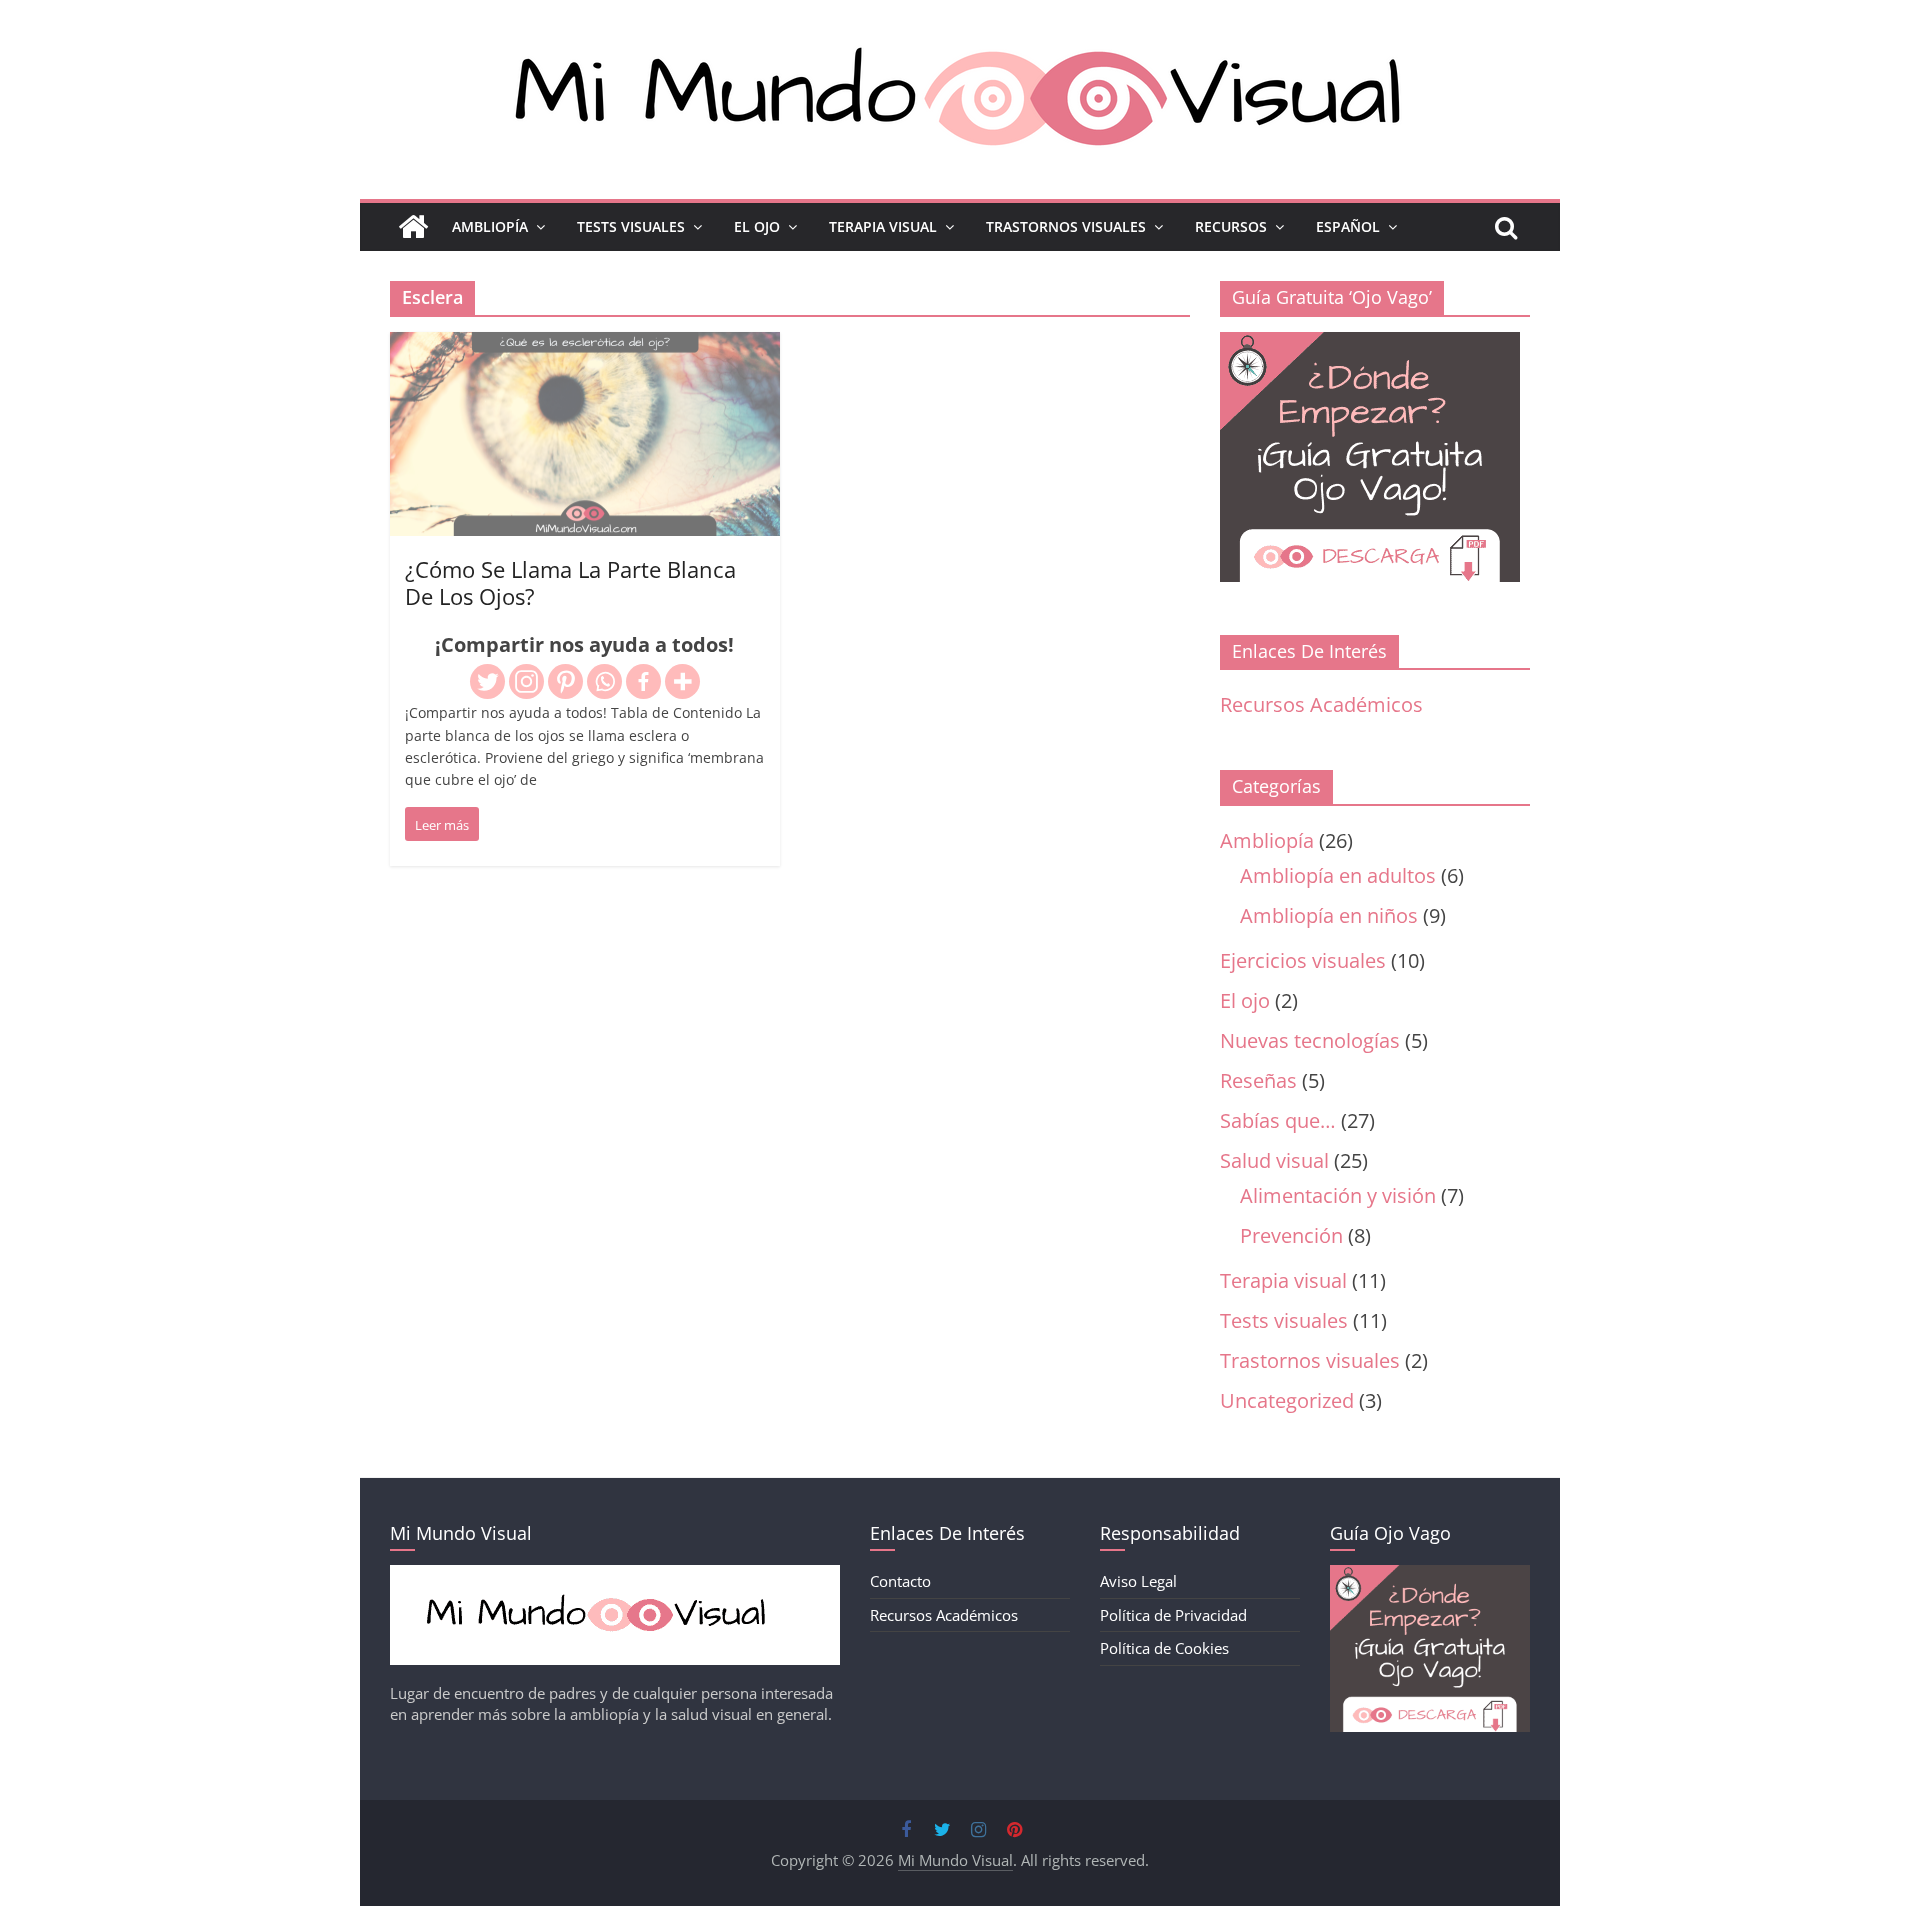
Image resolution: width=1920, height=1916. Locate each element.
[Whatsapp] (604, 681)
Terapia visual (1283, 1280)
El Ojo (757, 226)
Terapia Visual (883, 226)
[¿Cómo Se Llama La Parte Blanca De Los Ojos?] (585, 347)
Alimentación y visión (1338, 1195)
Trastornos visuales (1310, 1360)
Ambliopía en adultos (1338, 875)
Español (1348, 226)
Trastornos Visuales (1066, 226)
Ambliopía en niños (1329, 915)
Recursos (1231, 226)
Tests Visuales (631, 226)
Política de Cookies (1164, 1648)
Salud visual (1274, 1160)
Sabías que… (1278, 1120)
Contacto (900, 1581)
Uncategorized (1287, 1400)
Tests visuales (1284, 1320)
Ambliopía (490, 226)
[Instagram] (526, 681)
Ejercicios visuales (1303, 960)
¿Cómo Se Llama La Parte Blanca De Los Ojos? (570, 582)
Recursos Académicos (1321, 704)
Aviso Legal (1138, 1581)
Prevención (1291, 1235)
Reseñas (1258, 1080)
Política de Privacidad (1173, 1615)
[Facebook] (643, 681)
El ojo (1245, 1000)
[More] (682, 681)
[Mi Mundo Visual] (413, 227)
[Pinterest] (565, 681)
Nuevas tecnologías (1310, 1040)
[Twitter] (487, 681)
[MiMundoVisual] (615, 1575)
